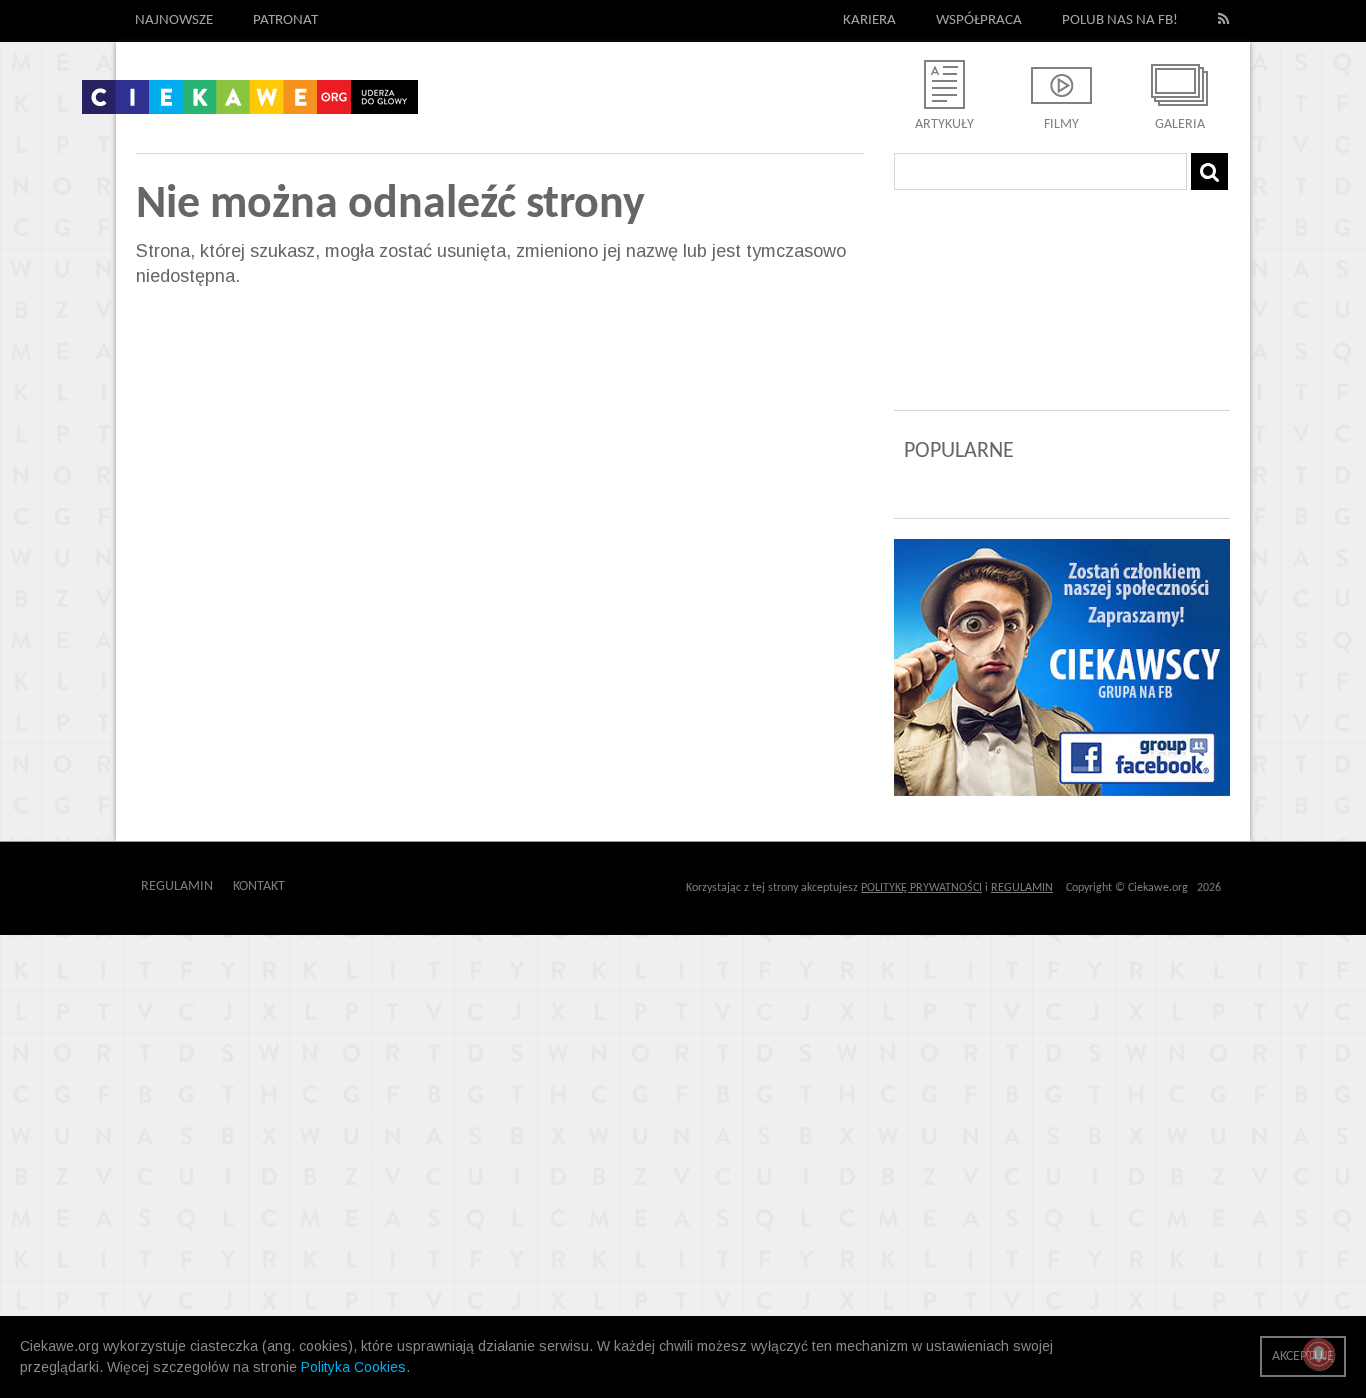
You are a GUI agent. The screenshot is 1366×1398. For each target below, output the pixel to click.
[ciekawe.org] (250, 104)
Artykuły (944, 124)
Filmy (1061, 124)
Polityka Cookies (353, 1367)
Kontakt (259, 886)
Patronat (285, 20)
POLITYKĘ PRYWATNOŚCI (921, 888)
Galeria (1180, 124)
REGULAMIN (1022, 888)
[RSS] (1224, 21)
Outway (330, 886)
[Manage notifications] (1319, 1354)
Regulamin (177, 886)
